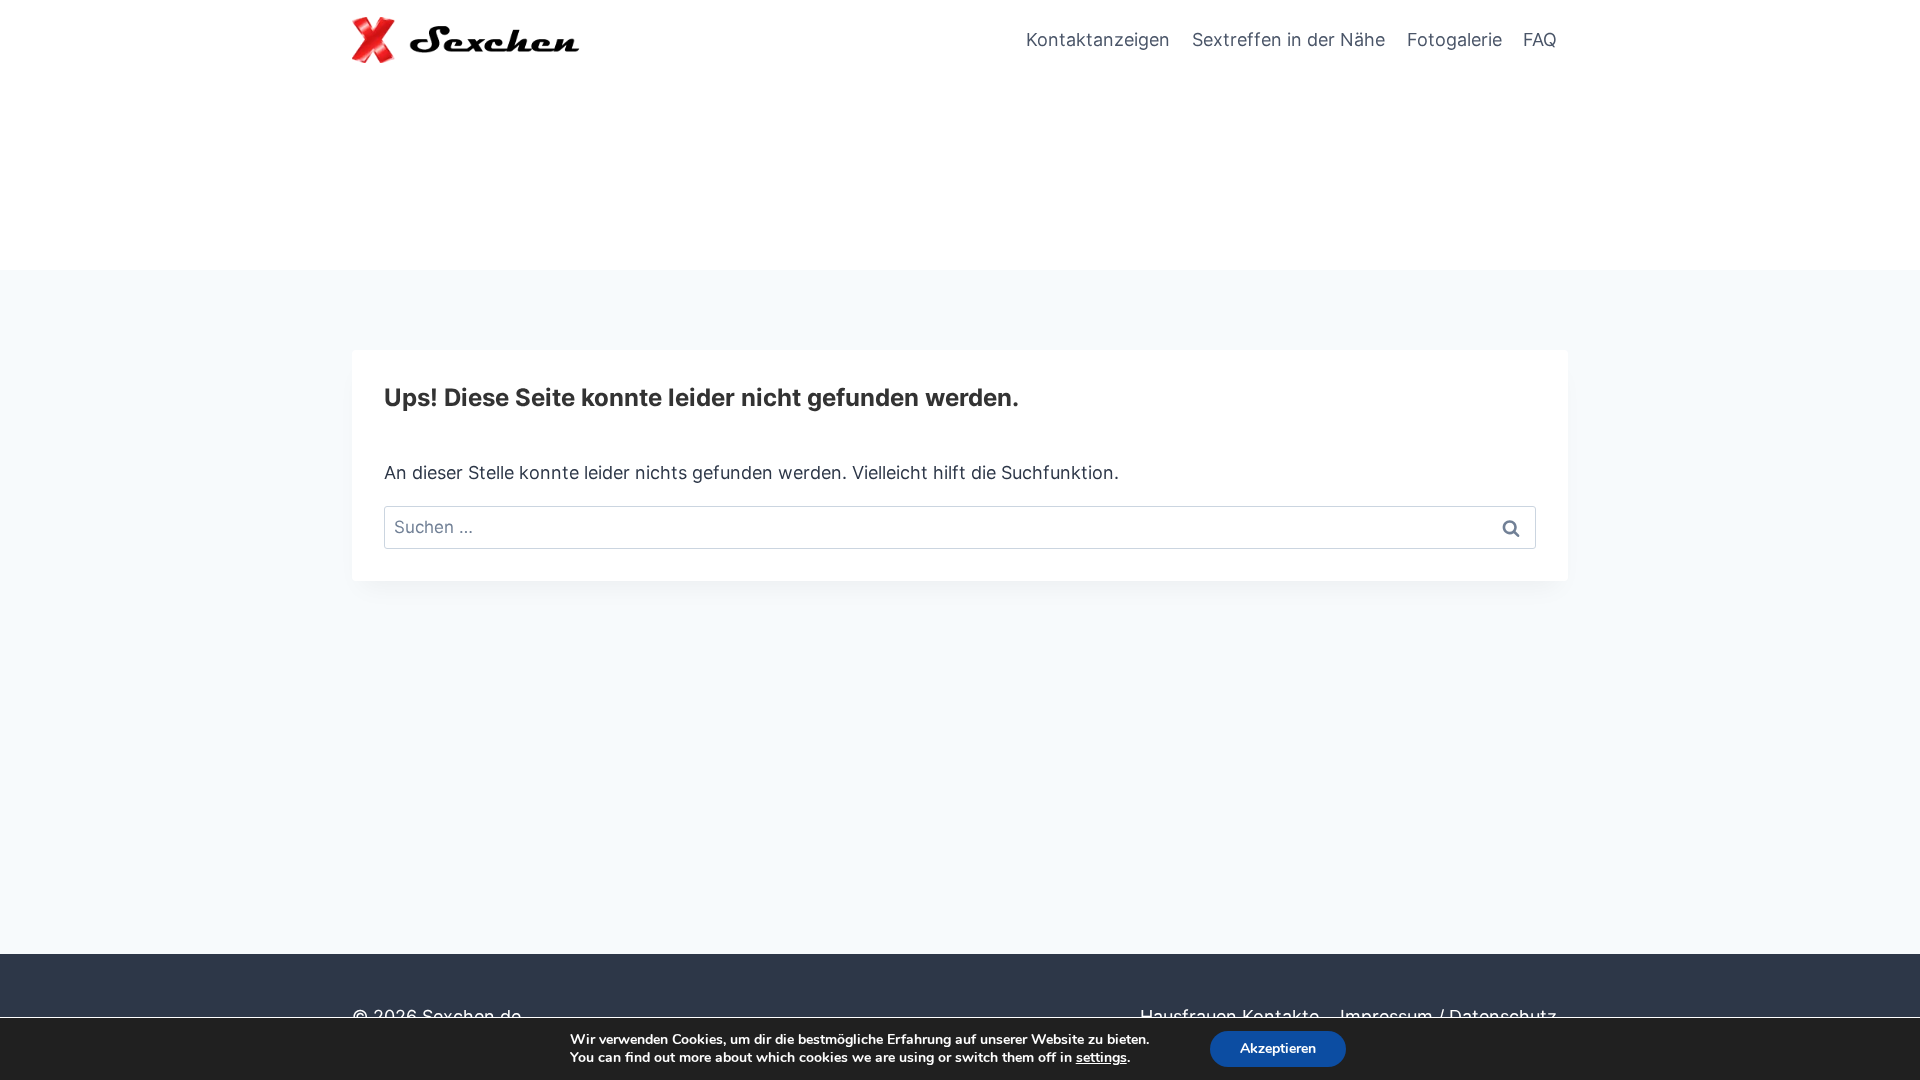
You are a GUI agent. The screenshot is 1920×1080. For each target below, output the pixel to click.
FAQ (1540, 39)
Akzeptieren (1278, 1048)
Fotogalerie (1454, 39)
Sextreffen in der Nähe (1288, 39)
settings (1101, 1058)
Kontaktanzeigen (1098, 39)
